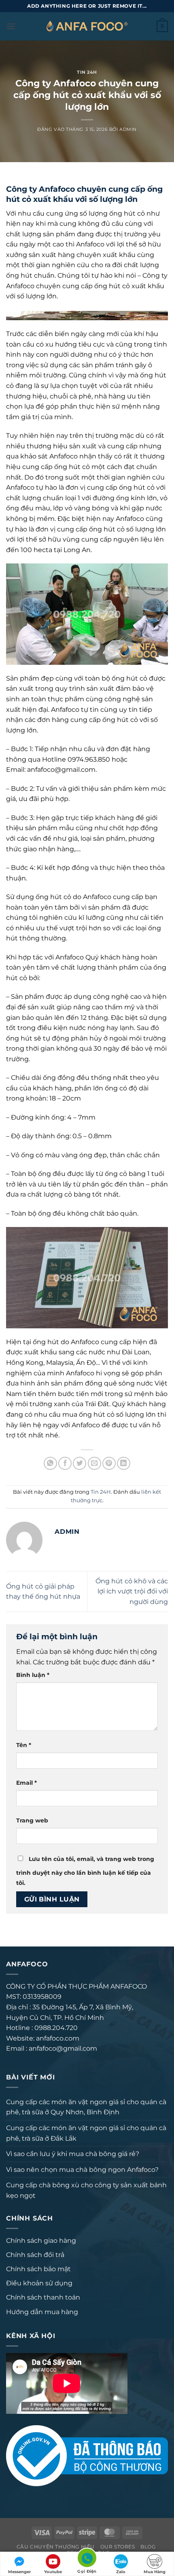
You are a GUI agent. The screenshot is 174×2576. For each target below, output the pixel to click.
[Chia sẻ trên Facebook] (65, 1464)
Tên (24, 1745)
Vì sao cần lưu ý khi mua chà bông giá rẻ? (73, 2154)
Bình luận (33, 1675)
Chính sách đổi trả (35, 2255)
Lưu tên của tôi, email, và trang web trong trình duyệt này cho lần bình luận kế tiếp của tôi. (85, 1871)
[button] (11, 26)
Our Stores (118, 2547)
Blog (148, 2547)
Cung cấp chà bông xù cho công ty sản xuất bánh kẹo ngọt (86, 2190)
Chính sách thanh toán (43, 2297)
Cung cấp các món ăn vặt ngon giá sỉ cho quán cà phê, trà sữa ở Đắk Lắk (86, 2133)
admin (128, 129)
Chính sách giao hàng (41, 2241)
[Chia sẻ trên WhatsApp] (50, 1464)
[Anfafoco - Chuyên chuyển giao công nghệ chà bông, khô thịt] (87, 26)
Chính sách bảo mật (38, 2269)
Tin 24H (87, 72)
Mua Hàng (155, 2572)
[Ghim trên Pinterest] (109, 1464)
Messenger (19, 2572)
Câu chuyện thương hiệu (56, 2547)
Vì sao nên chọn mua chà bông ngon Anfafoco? (82, 2170)
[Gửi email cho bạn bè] (94, 1464)
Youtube (53, 2572)
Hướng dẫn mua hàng (42, 2312)
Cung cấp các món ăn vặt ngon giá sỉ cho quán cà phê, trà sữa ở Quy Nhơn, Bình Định (86, 2107)
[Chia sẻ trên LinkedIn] (124, 1464)
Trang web (32, 1820)
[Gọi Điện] (87, 2559)
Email (27, 1783)
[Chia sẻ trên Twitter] (80, 1464)
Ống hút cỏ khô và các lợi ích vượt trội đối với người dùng (132, 1591)
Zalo (121, 2572)
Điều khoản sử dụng (39, 2283)
